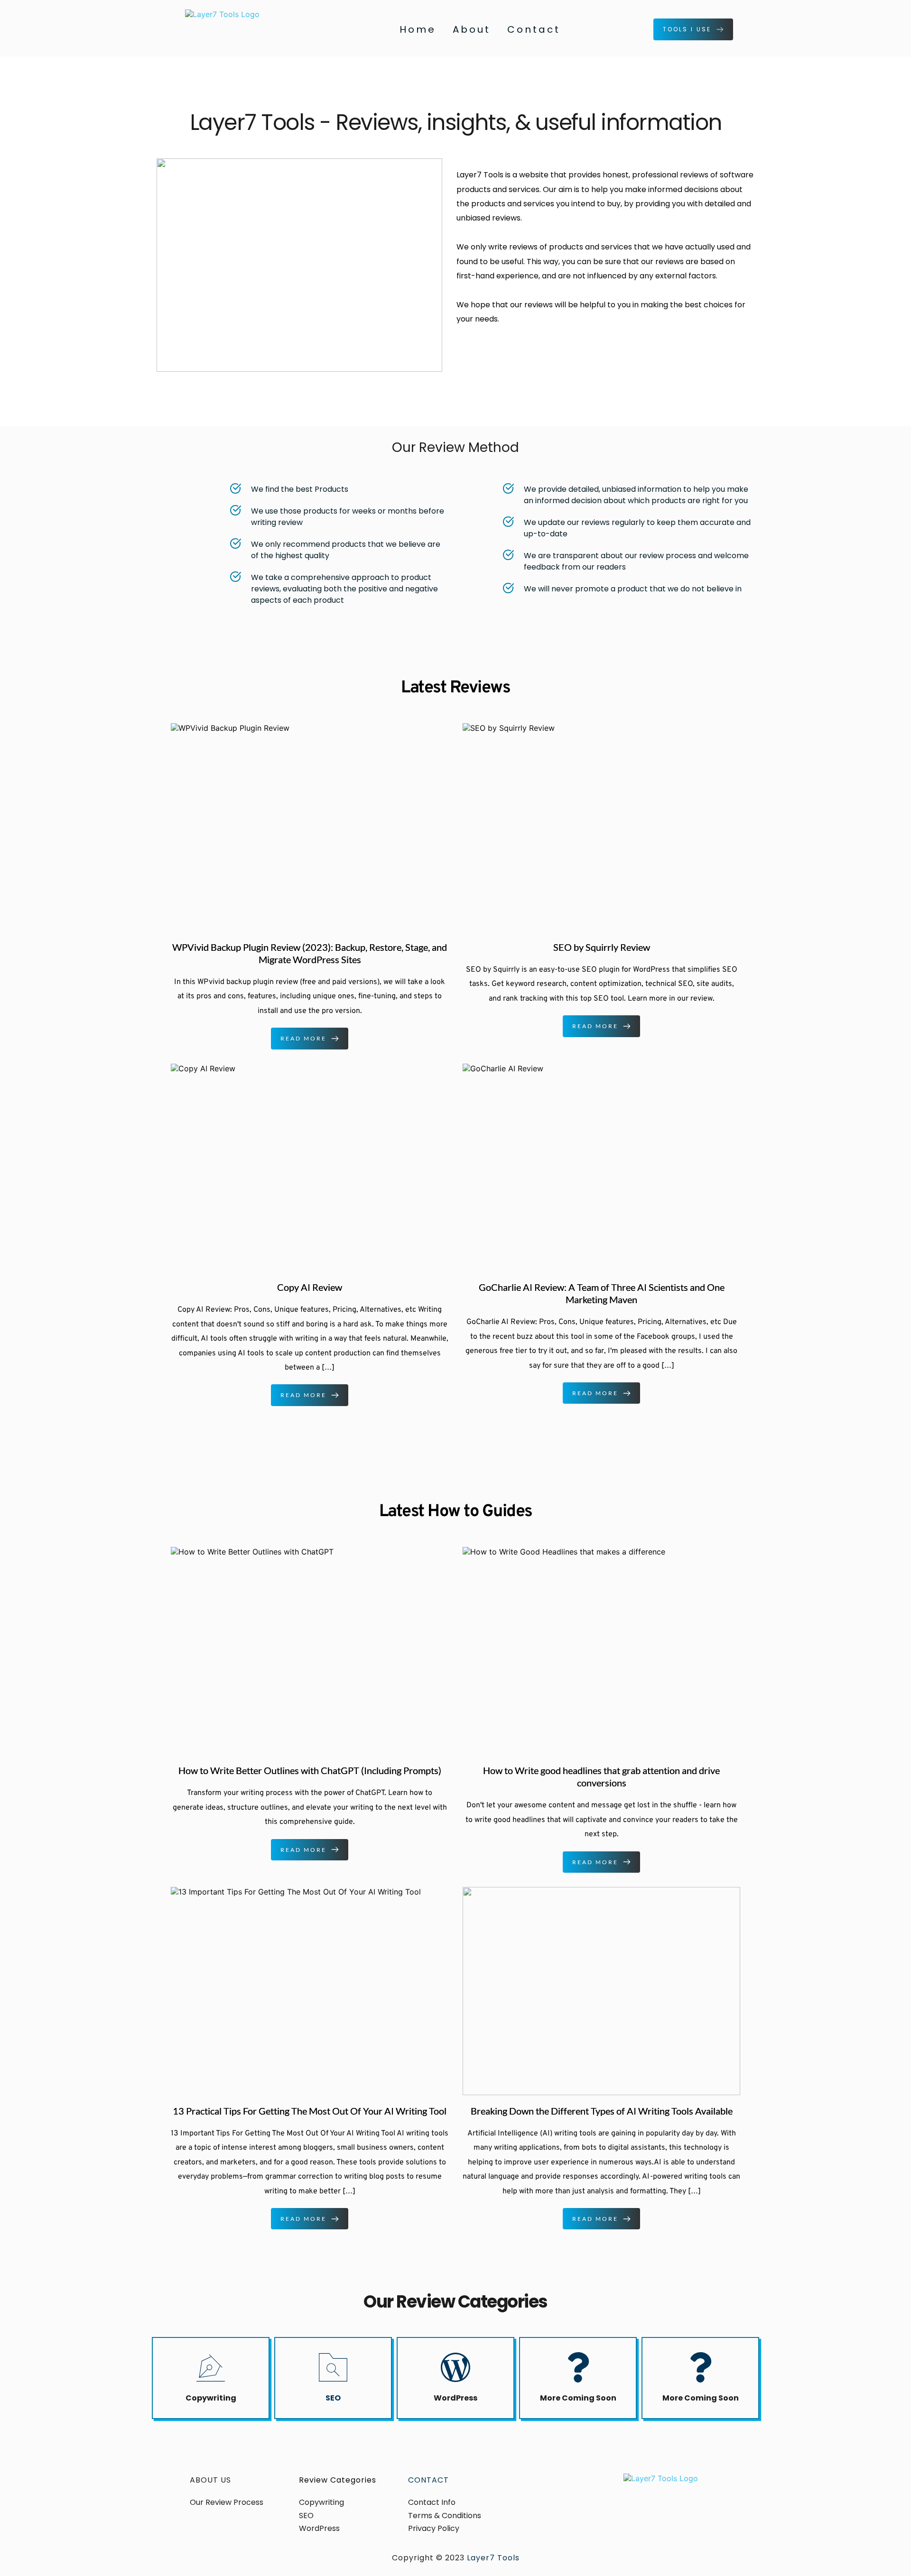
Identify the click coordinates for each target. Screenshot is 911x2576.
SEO (333, 2398)
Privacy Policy (435, 2528)
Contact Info (432, 2502)
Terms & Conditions (446, 2516)
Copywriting (211, 2398)
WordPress (455, 2398)
